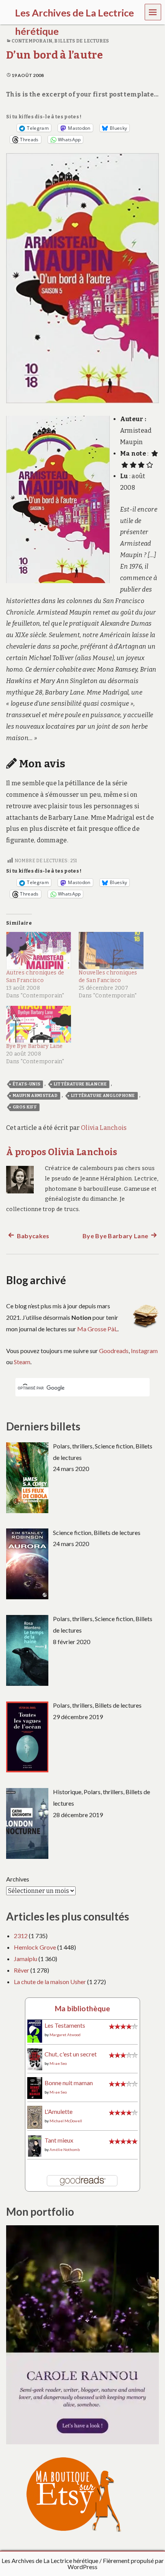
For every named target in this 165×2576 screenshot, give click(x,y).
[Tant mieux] (35, 2145)
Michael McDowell (66, 2121)
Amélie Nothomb (65, 2149)
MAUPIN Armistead (35, 1096)
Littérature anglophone (103, 1096)
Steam (22, 1362)
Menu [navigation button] (153, 12)
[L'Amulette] (35, 2116)
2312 (21, 1936)
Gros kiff (25, 1107)
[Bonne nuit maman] (35, 2087)
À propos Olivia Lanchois (62, 1152)
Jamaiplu (26, 1959)
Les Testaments (65, 2025)
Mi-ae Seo (58, 2063)
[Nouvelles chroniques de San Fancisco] (111, 950)
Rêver (21, 1970)
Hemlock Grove (35, 1947)
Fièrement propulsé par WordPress (116, 2564)
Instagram (144, 1351)
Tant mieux (59, 2140)
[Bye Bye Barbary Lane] (39, 1024)
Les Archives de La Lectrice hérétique (50, 2560)
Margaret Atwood (65, 2035)
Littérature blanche (80, 1084)
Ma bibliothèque (82, 2008)
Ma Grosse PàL (97, 1329)
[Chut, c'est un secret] (35, 2059)
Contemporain (32, 41)
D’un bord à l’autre (54, 55)
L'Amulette (59, 2111)
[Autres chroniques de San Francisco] (39, 950)
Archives (18, 1879)
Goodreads (114, 1351)
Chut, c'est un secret (71, 2054)
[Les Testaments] (35, 2031)
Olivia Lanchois (104, 1128)
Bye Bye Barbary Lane (34, 1046)
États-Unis (26, 1084)
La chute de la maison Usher (50, 1982)
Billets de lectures (82, 41)
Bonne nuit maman (69, 2083)
